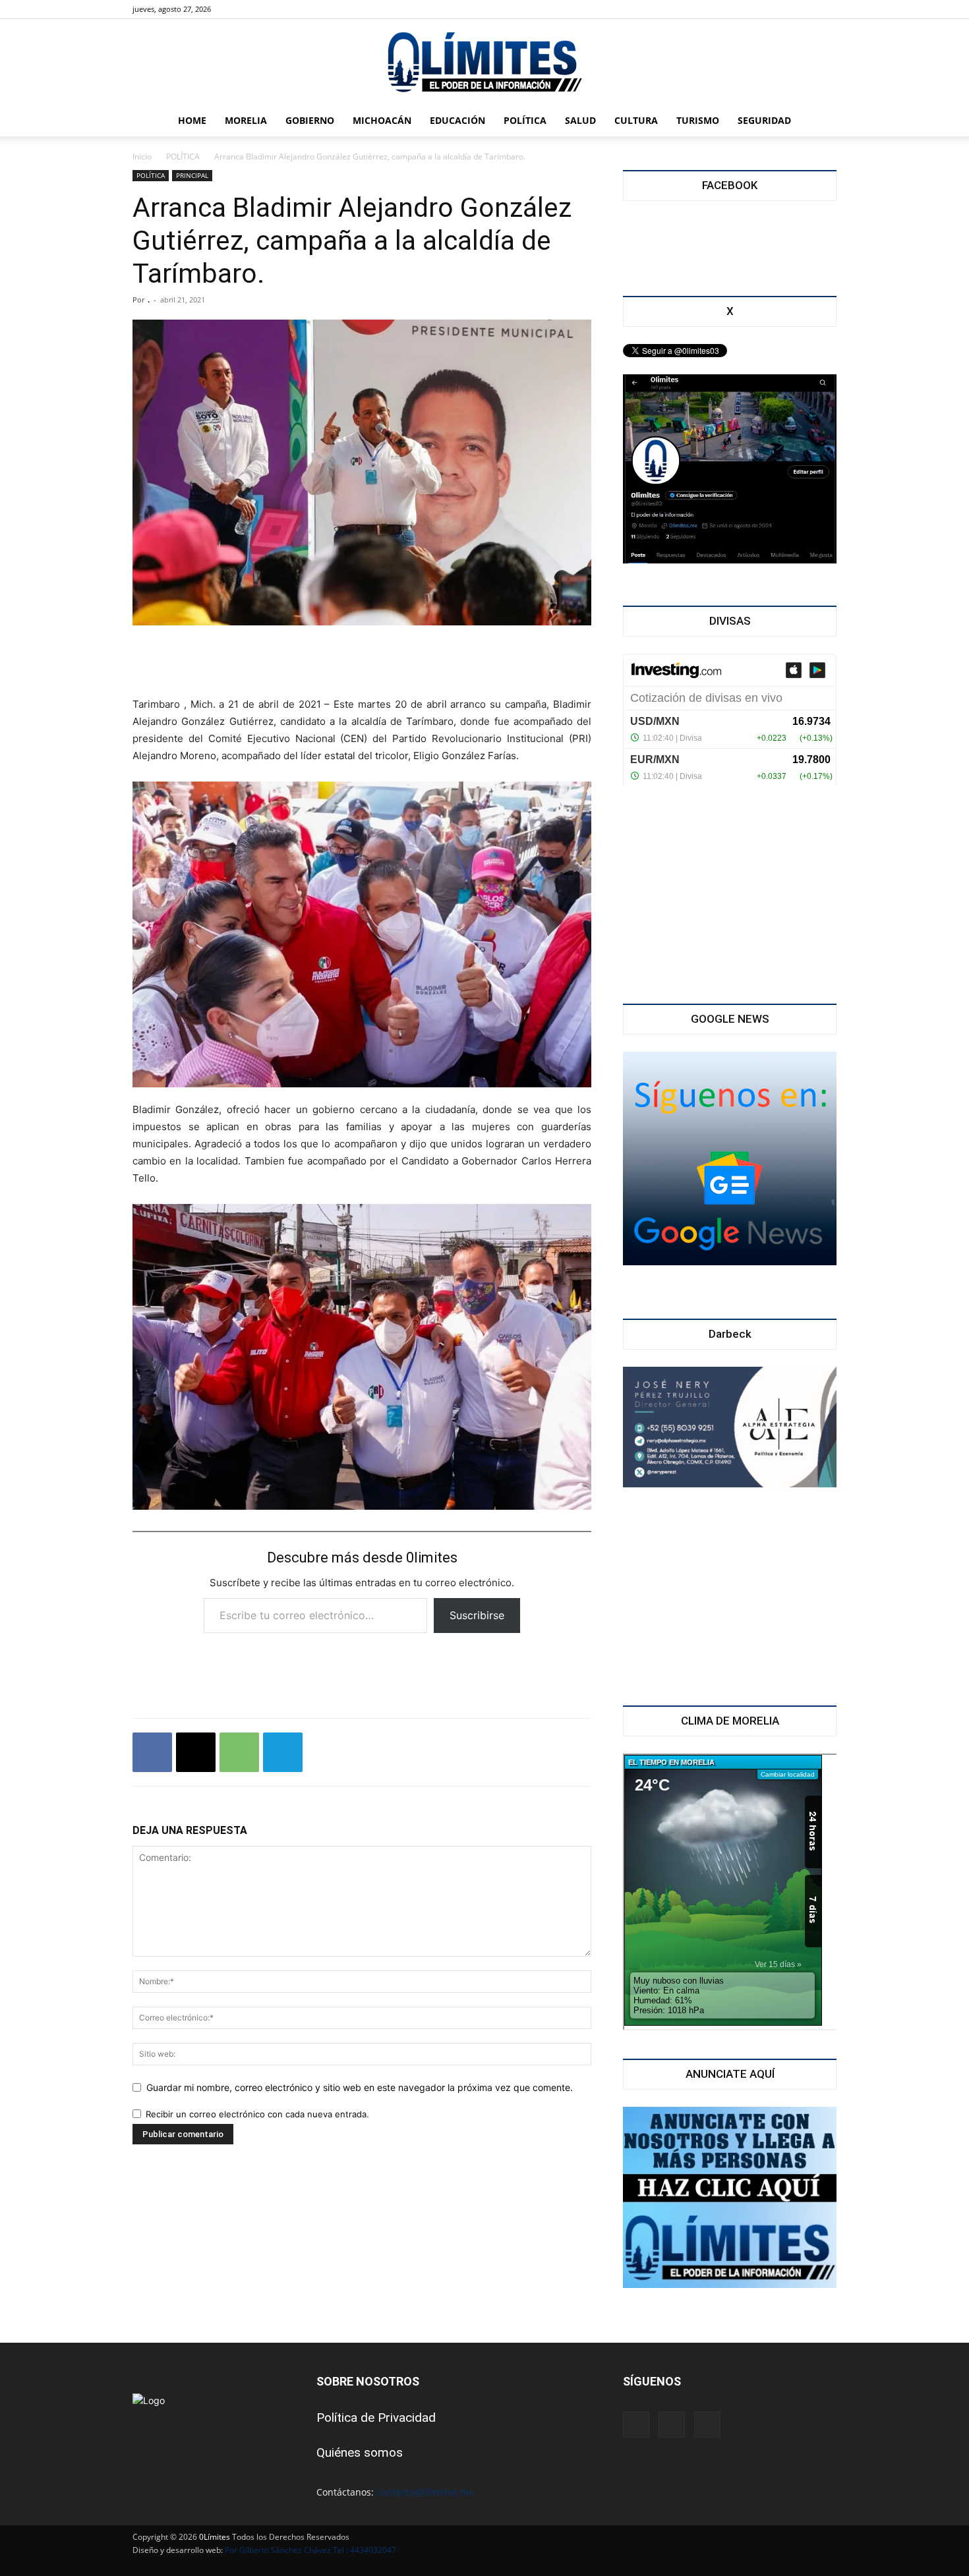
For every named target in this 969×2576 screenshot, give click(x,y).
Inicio (142, 157)
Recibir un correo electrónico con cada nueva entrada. (257, 2114)
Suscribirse (477, 1615)
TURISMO (698, 120)
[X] (264, 9)
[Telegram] (283, 1752)
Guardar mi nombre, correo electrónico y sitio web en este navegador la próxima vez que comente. (360, 2087)
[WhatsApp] (239, 1752)
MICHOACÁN (382, 120)
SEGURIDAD (764, 120)
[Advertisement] (362, 662)
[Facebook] (242, 9)
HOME (192, 120)
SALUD (580, 120)
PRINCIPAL (192, 175)
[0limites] (484, 63)
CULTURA (636, 120)
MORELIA (246, 120)
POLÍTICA (525, 120)
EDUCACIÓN (457, 120)
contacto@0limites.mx (425, 2492)
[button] (821, 122)
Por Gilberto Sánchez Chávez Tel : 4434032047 (310, 2550)
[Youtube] (285, 9)
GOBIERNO (310, 120)
